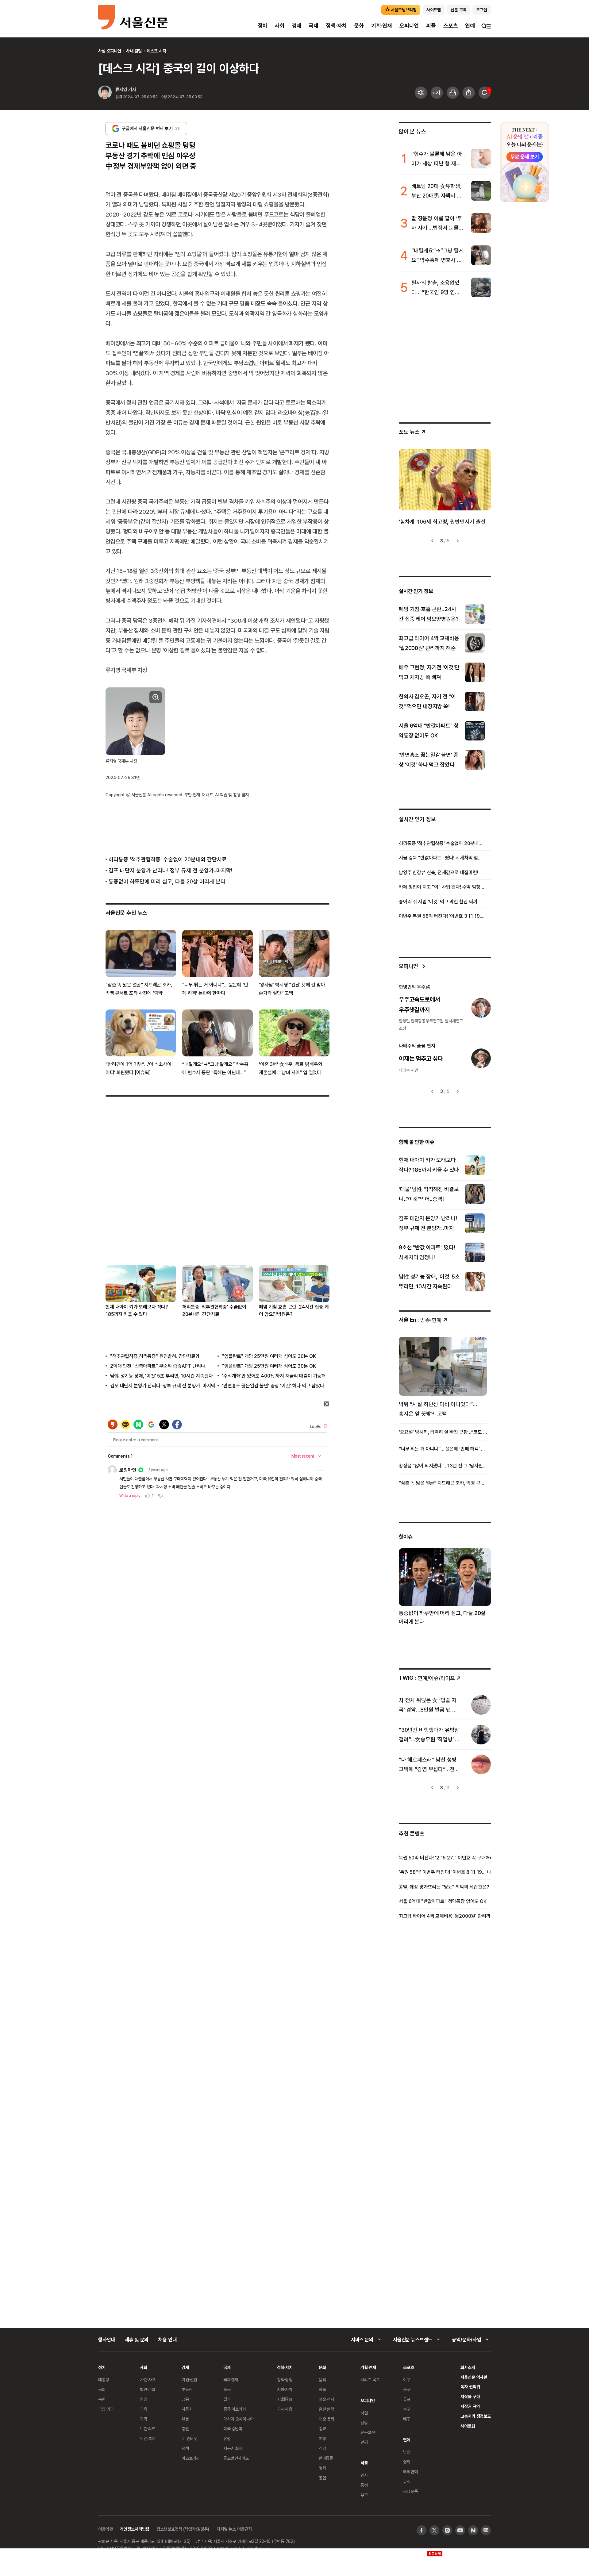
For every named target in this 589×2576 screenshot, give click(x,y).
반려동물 (326, 2458)
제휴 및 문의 (137, 2340)
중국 (227, 2389)
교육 (144, 2409)
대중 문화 (327, 2419)
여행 (322, 2438)
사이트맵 (468, 2426)
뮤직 (407, 2481)
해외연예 (410, 2472)
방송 (407, 2452)
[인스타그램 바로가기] (447, 2530)
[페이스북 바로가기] (422, 2530)
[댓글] (485, 93)
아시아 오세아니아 (239, 2419)
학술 (322, 2389)
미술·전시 (326, 2399)
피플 (431, 26)
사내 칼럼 (134, 51)
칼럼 (364, 2422)
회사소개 (468, 2367)
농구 (407, 2409)
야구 (407, 2380)
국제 (314, 26)
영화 (322, 2468)
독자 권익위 (470, 2387)
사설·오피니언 (110, 51)
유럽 (227, 2438)
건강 (322, 2448)
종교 (322, 2429)
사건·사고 (148, 2380)
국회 (102, 2389)
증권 (185, 2429)
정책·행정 (285, 2380)
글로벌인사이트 (236, 2458)
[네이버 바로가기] (473, 2530)
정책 (185, 2448)
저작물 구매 (470, 2396)
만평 (364, 2442)
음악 (322, 2380)
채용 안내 (167, 2340)
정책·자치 (336, 26)
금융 (185, 2399)
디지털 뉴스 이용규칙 (234, 2529)
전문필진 (368, 2432)
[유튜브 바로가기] (460, 2530)
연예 (470, 26)
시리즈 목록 (370, 2380)
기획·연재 (382, 26)
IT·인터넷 (189, 2438)
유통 (185, 2419)
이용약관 (105, 2529)
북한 (102, 2399)
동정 (364, 2485)
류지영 (121, 89)
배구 (407, 2419)
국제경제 (231, 2380)
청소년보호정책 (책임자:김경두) (183, 2529)
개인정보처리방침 (135, 2529)
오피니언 (409, 26)
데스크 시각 (156, 51)
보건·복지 (148, 2438)
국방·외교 (106, 2409)
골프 (407, 2399)
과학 (144, 2419)
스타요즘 (410, 2491)
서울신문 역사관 (474, 2377)
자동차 (187, 2409)
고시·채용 (285, 2409)
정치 (263, 26)
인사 (364, 2475)
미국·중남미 (233, 2429)
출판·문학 (326, 2409)
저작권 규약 (470, 2406)
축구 (407, 2389)
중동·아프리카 (235, 2409)
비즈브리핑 (191, 2458)
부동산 (187, 2389)
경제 (297, 26)
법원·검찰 (148, 2389)
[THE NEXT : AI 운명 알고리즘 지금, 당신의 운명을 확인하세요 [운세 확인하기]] (525, 162)
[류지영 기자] (105, 93)
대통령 (104, 2380)
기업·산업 (189, 2380)
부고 (364, 2495)
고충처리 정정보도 (476, 2416)
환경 (144, 2399)
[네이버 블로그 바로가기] (486, 2530)
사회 (279, 26)
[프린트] (453, 93)
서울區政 (285, 2399)
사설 (364, 2413)
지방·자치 (285, 2389)
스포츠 (450, 26)
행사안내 (107, 2340)
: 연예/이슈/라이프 (427, 1678)
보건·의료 (148, 2429)
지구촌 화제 (233, 2448)
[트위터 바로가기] (434, 2530)
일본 (227, 2399)
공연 (322, 2478)
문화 (359, 26)
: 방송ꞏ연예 (420, 1320)
